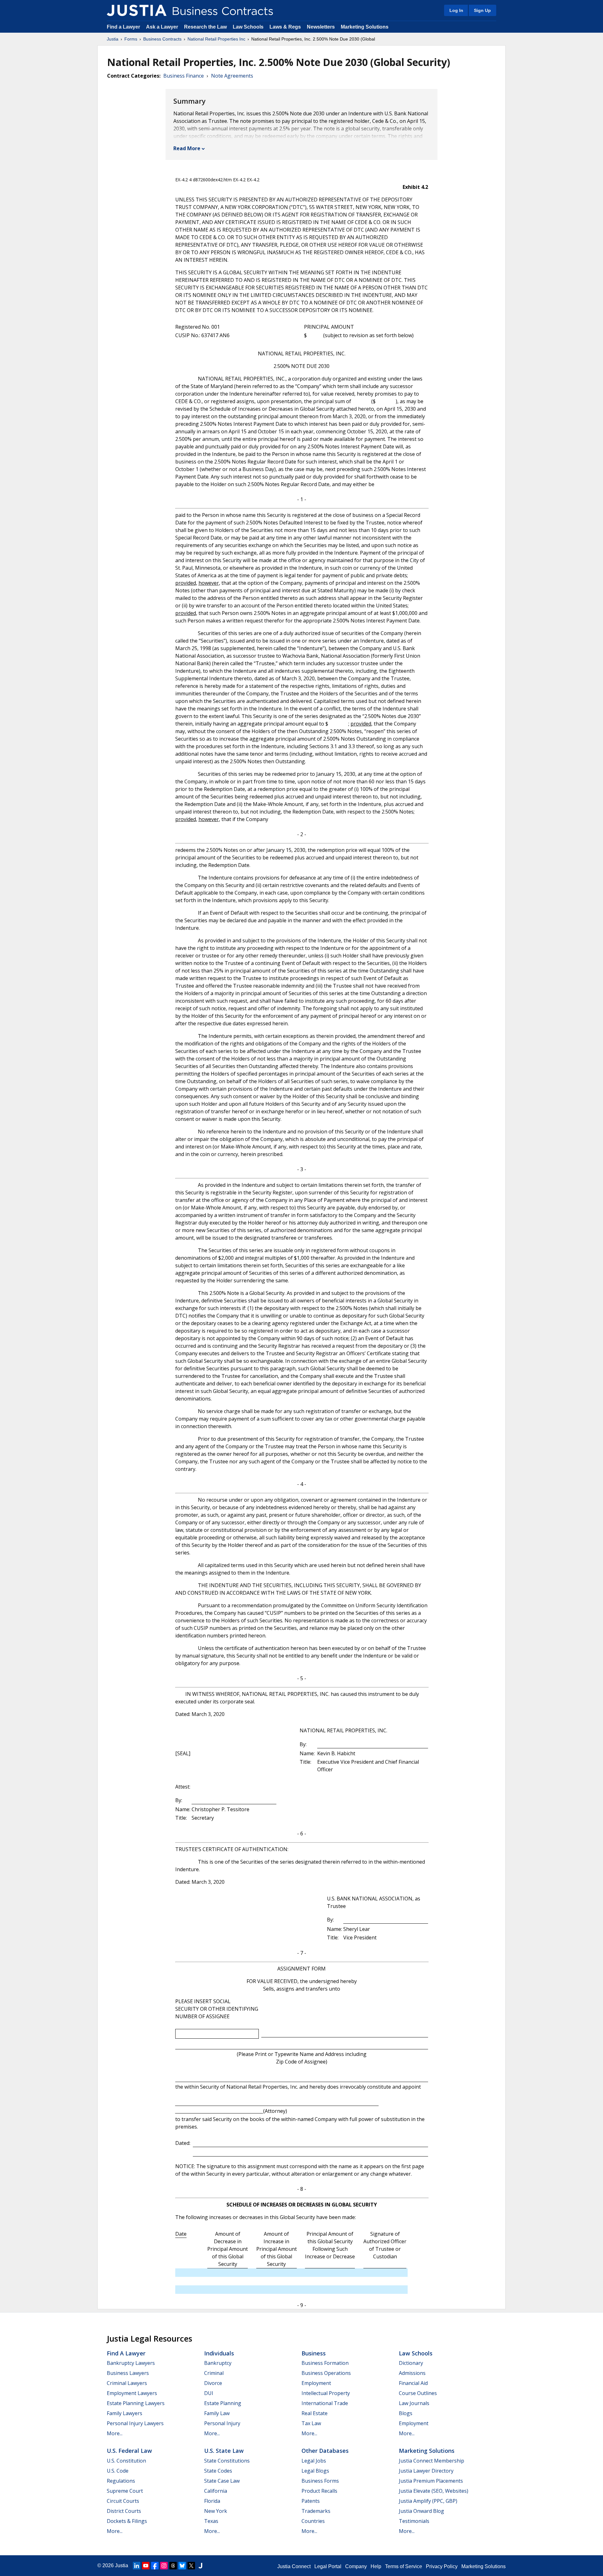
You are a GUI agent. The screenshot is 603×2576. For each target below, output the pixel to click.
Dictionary (411, 2363)
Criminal (214, 2373)
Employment (316, 2383)
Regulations (121, 2481)
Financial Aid (413, 2383)
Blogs (406, 2413)
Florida (212, 2501)
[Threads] (173, 2566)
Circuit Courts (123, 2501)
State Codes (218, 2471)
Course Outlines (418, 2393)
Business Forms (320, 2481)
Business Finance (184, 76)
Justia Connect (294, 2566)
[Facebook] (155, 2566)
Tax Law (311, 2423)
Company (356, 2566)
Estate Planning (223, 2403)
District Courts (124, 2511)
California (216, 2491)
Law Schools (248, 27)
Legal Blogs (315, 2471)
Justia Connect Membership (432, 2461)
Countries (313, 2521)
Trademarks (316, 2511)
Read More (187, 148)
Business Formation (325, 2363)
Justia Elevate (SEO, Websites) (434, 2491)
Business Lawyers (128, 2373)
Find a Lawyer (123, 27)
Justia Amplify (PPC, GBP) (428, 2501)
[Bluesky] (182, 2566)
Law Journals (414, 2403)
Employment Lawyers (132, 2393)
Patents (311, 2501)
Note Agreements (232, 76)
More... (115, 2433)
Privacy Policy (442, 2566)
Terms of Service (404, 2566)
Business (314, 2353)
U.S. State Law (224, 2451)
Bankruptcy (218, 2363)
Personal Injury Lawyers (135, 2423)
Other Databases (325, 2451)
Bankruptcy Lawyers (131, 2363)
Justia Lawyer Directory (426, 2471)
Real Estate (315, 2413)
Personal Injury (222, 2423)
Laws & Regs (285, 27)
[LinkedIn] (137, 2566)
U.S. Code (118, 2471)
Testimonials (414, 2521)
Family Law (217, 2413)
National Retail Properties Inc (216, 39)
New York (216, 2511)
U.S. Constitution (126, 2461)
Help (376, 2566)
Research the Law (205, 27)
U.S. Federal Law (129, 2451)
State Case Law (222, 2481)
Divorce (213, 2383)
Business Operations (326, 2373)
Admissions (412, 2373)
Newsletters (321, 27)
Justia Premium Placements (431, 2481)
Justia (113, 39)
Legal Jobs (314, 2461)
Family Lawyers (125, 2413)
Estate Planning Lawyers (136, 2403)
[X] (191, 2566)
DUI (209, 2393)
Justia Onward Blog (421, 2511)
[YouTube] (146, 2566)
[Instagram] (164, 2566)
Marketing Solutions (365, 27)
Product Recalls (319, 2491)
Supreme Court (125, 2491)
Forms (131, 39)
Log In (456, 10)
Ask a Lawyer (163, 27)
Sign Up (482, 10)
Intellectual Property (326, 2393)
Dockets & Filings (127, 2521)
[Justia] (137, 10)
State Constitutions (227, 2461)
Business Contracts (162, 39)
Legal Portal (328, 2566)
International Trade (325, 2403)
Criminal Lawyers (127, 2383)
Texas (211, 2521)
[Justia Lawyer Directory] (200, 2566)
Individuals (219, 2353)
